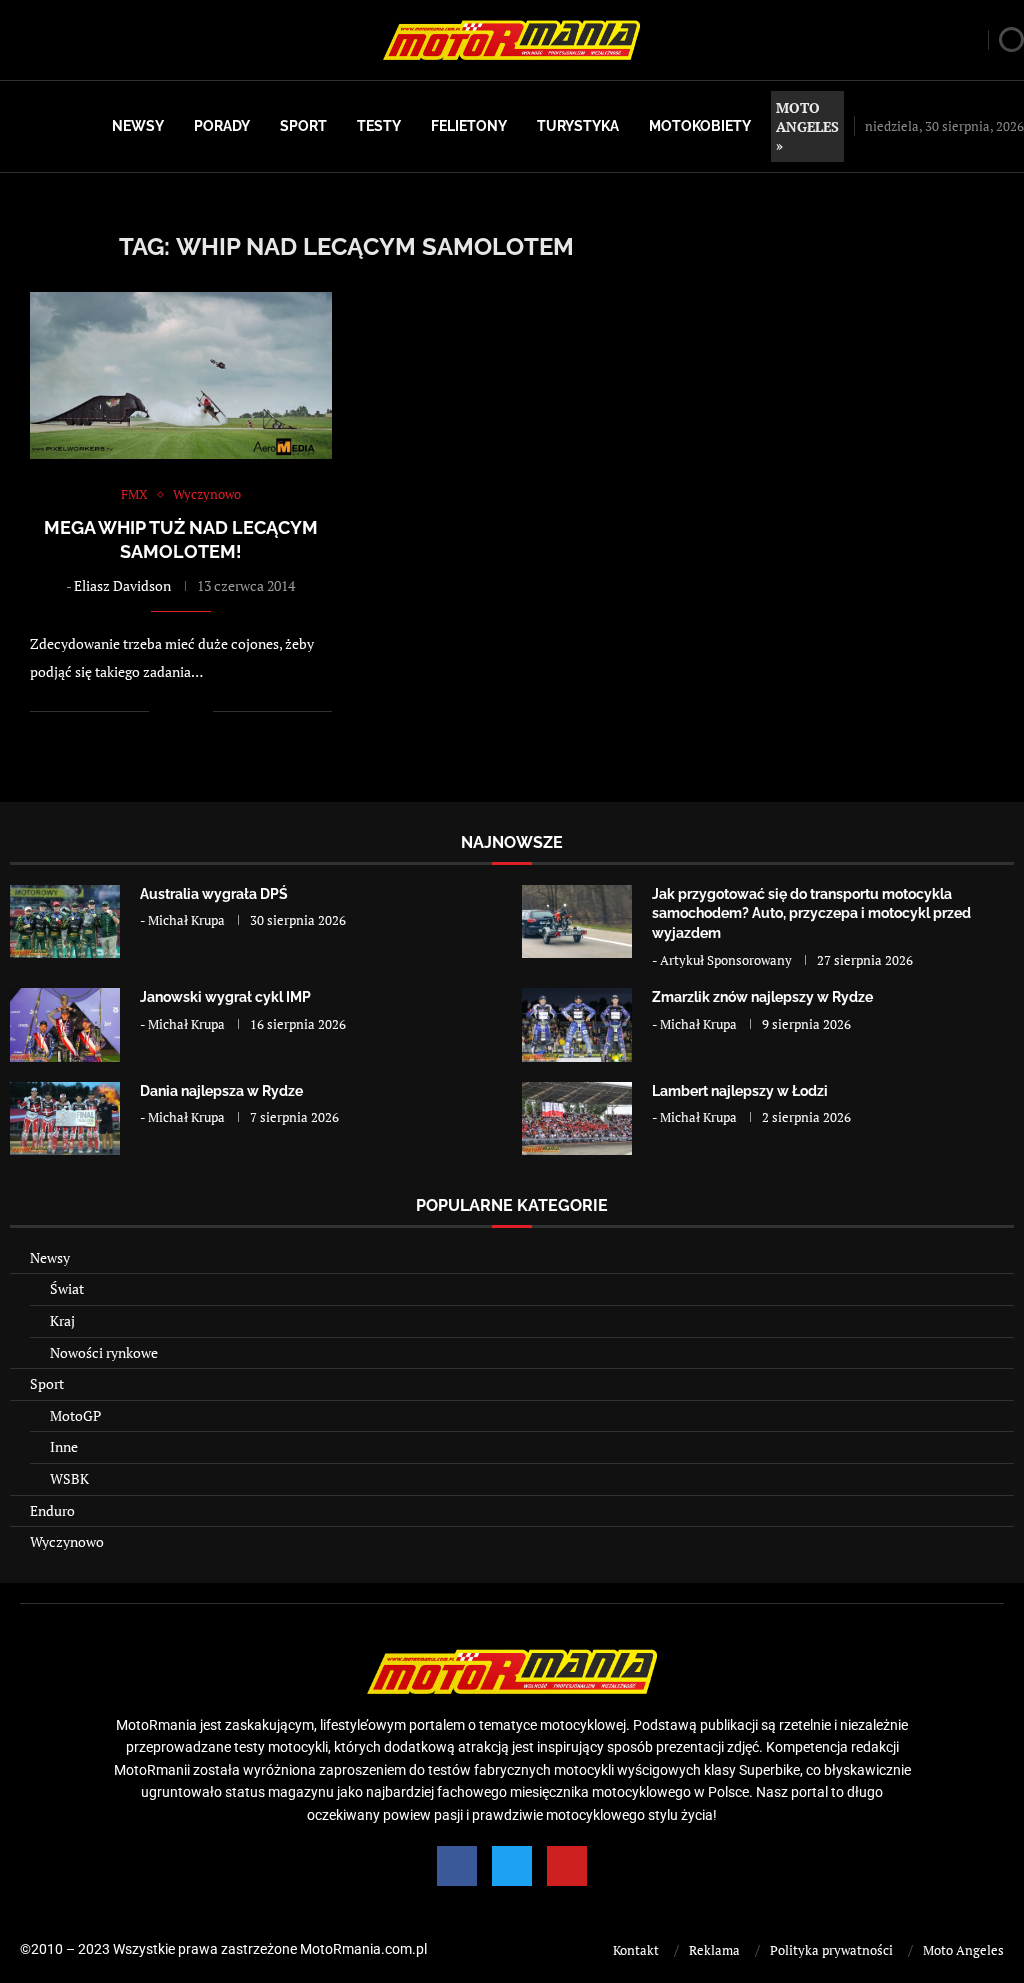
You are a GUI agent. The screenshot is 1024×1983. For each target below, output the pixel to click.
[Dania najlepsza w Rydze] (65, 1118)
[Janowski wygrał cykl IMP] (65, 1024)
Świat (67, 1288)
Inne (64, 1446)
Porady (222, 126)
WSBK (69, 1478)
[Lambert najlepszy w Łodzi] (577, 1118)
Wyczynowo (67, 1541)
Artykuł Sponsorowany (726, 960)
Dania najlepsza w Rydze (221, 1091)
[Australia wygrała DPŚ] (65, 921)
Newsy (138, 126)
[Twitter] (512, 1866)
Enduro (52, 1510)
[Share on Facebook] (177, 711)
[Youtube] (567, 1866)
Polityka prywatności (831, 1950)
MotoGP (75, 1415)
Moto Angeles (963, 1950)
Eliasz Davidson (122, 585)
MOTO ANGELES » (807, 126)
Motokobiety (700, 126)
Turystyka (578, 126)
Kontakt (636, 1950)
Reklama (714, 1950)
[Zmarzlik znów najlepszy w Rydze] (577, 1024)
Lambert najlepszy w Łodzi (740, 1091)
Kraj (62, 1320)
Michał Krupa (186, 920)
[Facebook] (457, 1866)
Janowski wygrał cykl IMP (225, 997)
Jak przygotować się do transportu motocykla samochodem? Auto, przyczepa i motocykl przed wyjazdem (811, 913)
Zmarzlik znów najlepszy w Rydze (762, 997)
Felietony (469, 126)
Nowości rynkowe (104, 1352)
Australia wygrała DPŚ (214, 894)
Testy (379, 126)
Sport (303, 126)
